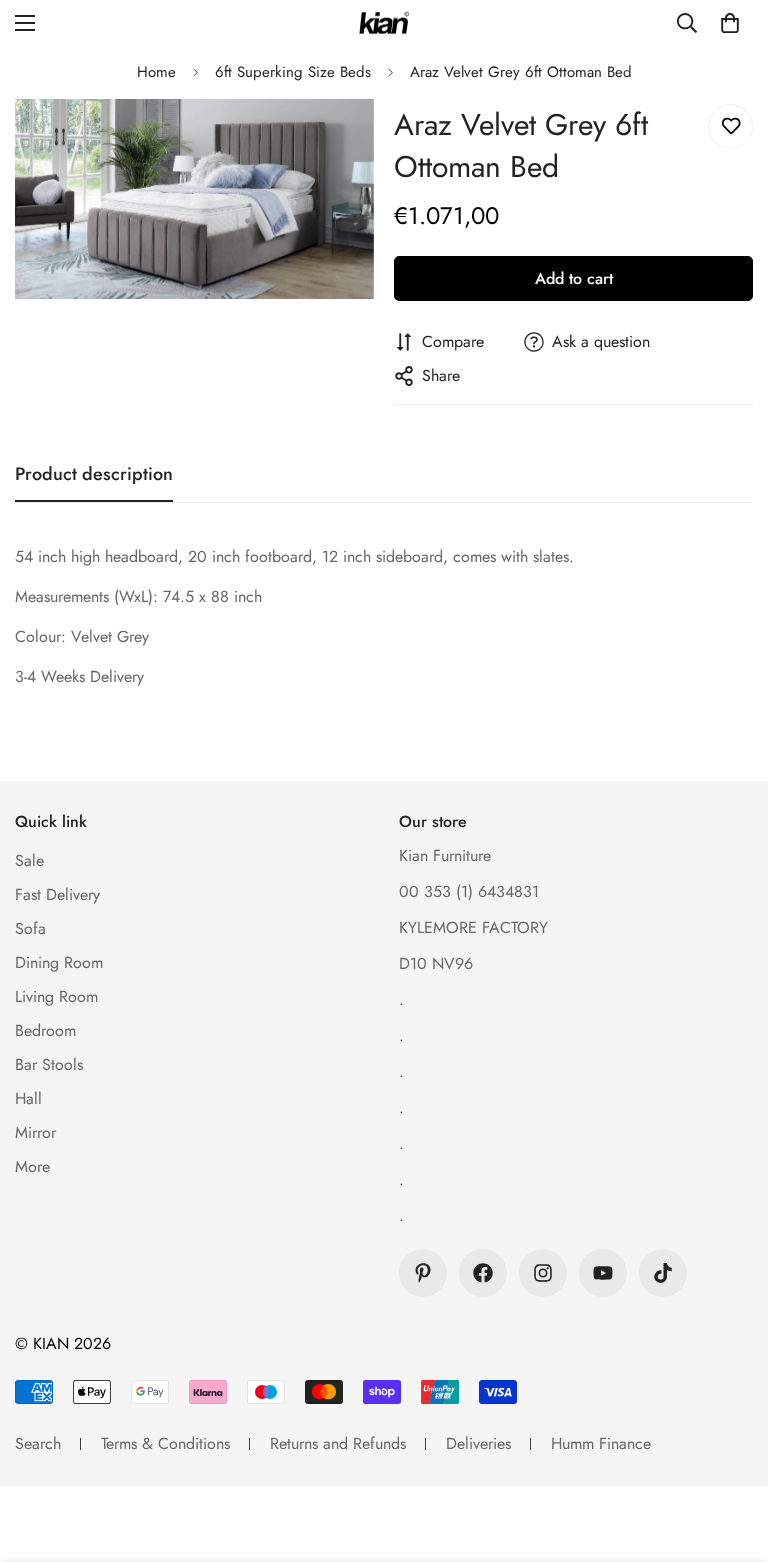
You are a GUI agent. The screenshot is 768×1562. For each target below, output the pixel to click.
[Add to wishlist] (730, 126)
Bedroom (45, 1030)
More (32, 1166)
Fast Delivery (57, 894)
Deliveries (478, 1443)
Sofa (30, 928)
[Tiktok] (663, 1273)
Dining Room (59, 962)
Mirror (35, 1132)
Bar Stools (49, 1064)
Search (38, 1443)
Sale (29, 860)
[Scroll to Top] (729, 1453)
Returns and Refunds (338, 1443)
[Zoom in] (331, 141)
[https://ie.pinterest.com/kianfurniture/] (423, 1273)
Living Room (56, 996)
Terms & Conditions (165, 1443)
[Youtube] (603, 1273)
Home (156, 72)
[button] (730, 23)
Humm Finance (601, 1443)
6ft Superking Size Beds (293, 72)
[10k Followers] (483, 1273)
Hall (28, 1098)
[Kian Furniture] (384, 23)
